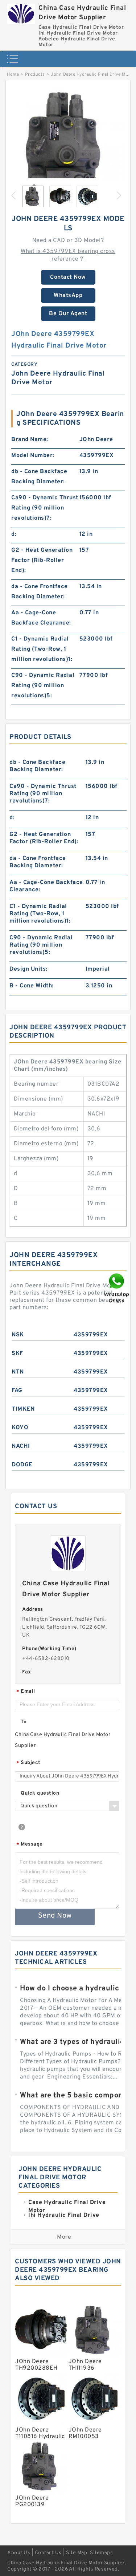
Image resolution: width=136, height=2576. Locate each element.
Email (26, 1692)
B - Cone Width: (32, 986)
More (64, 2237)
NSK (18, 1335)
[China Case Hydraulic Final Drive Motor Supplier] (21, 12)
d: (14, 534)
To (24, 1722)
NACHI (21, 1446)
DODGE (22, 1465)
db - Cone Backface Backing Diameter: (39, 477)
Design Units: (28, 969)
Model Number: (33, 456)
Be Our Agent (68, 314)
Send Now (55, 1916)
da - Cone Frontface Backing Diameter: (40, 592)
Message (30, 1845)
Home (13, 75)
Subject (28, 1763)
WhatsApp (68, 296)
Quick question (40, 1793)
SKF (17, 1354)
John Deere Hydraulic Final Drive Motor (93, 75)
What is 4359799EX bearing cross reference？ (68, 255)
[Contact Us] (117, 1288)
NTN (18, 1372)
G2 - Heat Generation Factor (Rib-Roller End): (42, 560)
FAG (17, 1391)
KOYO (20, 1428)
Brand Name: (30, 440)
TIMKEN (23, 1409)
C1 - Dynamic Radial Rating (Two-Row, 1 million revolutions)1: (42, 649)
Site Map (77, 2553)
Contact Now (68, 277)
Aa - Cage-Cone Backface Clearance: (41, 618)
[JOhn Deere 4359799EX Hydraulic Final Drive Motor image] (68, 146)
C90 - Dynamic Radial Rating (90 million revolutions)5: (43, 686)
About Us (19, 2553)
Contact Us (48, 2553)
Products (35, 75)
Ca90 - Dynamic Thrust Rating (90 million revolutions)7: (45, 508)
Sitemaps (101, 2553)
